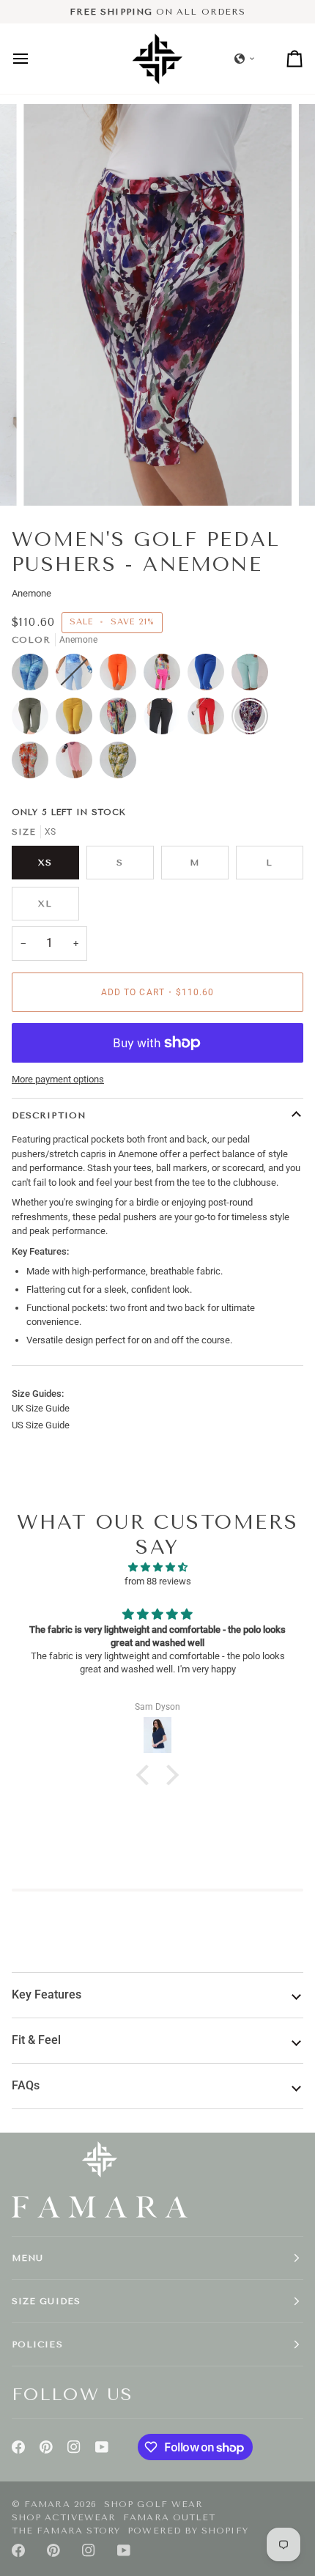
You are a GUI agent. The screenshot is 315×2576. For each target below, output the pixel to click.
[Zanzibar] (34, 764)
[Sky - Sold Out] (78, 676)
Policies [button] (37, 2344)
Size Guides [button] (46, 2301)
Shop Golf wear (153, 2504)
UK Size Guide (41, 1408)
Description (49, 1115)
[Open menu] (34, 58)
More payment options (58, 1079)
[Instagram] (74, 2447)
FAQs (26, 2086)
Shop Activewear (64, 2517)
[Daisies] (118, 764)
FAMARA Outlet (169, 2517)
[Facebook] (18, 2447)
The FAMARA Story (66, 2531)
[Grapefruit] (78, 764)
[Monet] (122, 720)
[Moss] (34, 720)
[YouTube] (102, 2447)
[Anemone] (253, 720)
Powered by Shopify (188, 2531)
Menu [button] (27, 2258)
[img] (157, 1568)
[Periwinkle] (34, 676)
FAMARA (47, 2504)
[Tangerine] (122, 676)
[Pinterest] (46, 2447)
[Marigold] (78, 720)
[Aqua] (253, 676)
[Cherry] (210, 720)
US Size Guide (41, 1425)
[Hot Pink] (166, 676)
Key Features (47, 1995)
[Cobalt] (210, 676)
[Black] (166, 720)
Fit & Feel (36, 2040)
